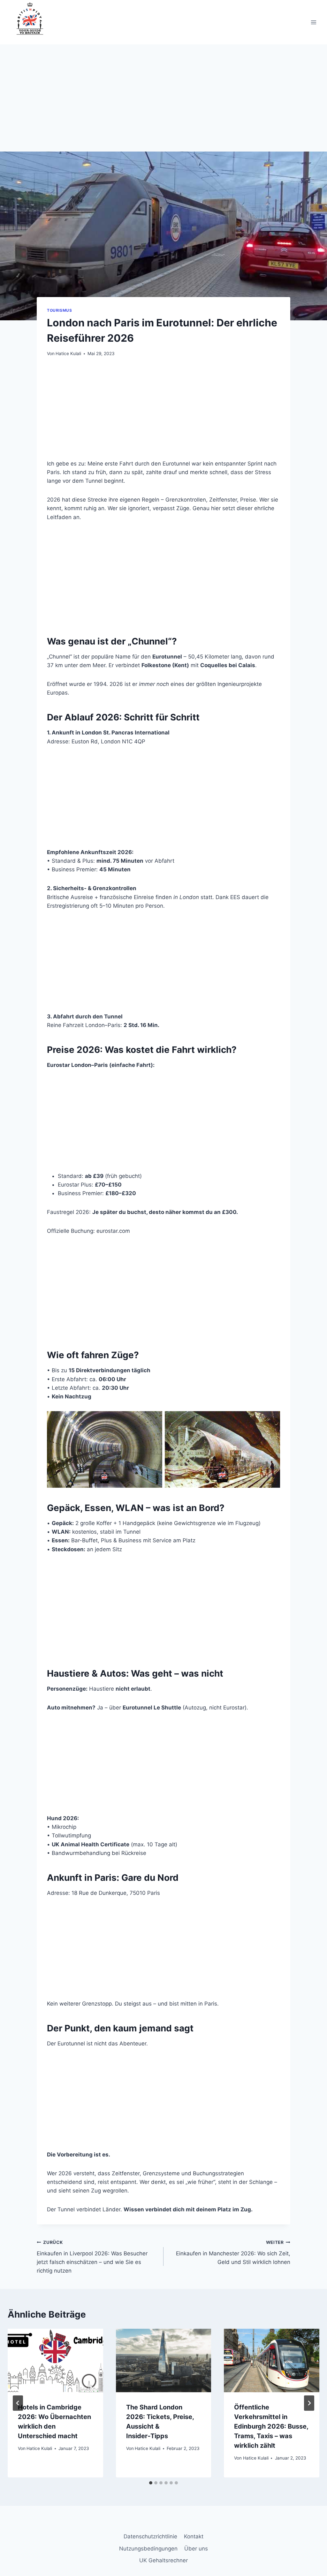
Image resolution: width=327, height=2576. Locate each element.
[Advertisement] (163, 104)
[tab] (151, 2483)
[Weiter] (309, 2403)
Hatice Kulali (68, 354)
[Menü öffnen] (313, 22)
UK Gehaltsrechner (163, 2560)
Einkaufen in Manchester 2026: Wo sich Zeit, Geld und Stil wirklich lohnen (233, 2252)
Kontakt (194, 2536)
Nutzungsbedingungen (148, 2549)
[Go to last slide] (18, 2403)
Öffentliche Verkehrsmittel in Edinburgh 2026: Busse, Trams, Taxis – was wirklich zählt (271, 2426)
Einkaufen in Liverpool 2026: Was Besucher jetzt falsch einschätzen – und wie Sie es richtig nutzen (92, 2257)
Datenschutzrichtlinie (150, 2536)
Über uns (196, 2549)
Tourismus (59, 310)
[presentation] (55, 2360)
